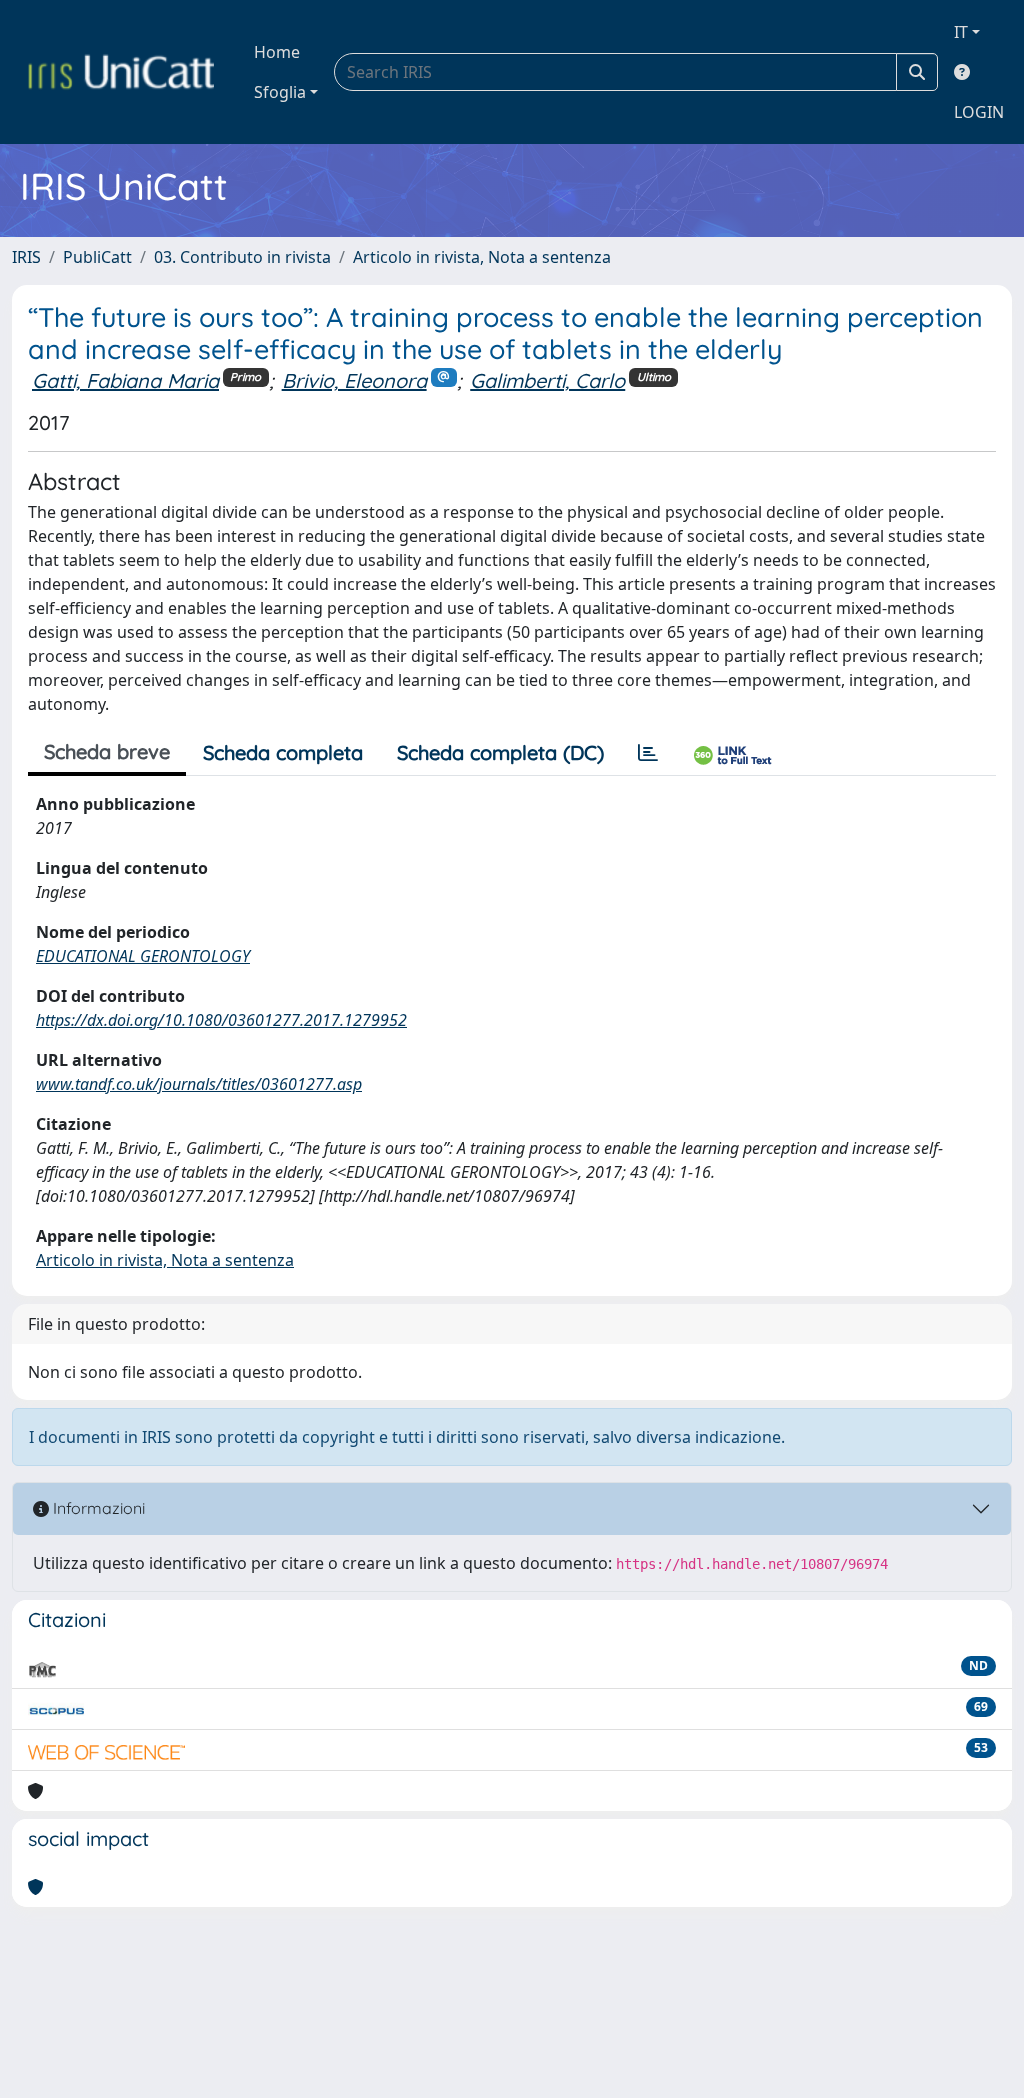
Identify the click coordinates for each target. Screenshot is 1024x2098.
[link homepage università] (121, 72)
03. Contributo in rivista (242, 257)
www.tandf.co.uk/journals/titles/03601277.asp (199, 1084)
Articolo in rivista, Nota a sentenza (482, 257)
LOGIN (979, 112)
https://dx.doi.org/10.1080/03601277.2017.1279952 (221, 1020)
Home (277, 52)
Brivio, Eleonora (354, 380)
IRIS (26, 257)
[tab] (648, 753)
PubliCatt (97, 257)
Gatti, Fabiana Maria (125, 380)
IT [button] (961, 32)
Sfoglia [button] (280, 92)
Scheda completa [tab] (283, 752)
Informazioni (97, 1508)
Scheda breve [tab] (107, 751)
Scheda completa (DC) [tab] (500, 752)
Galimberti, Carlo (547, 380)
